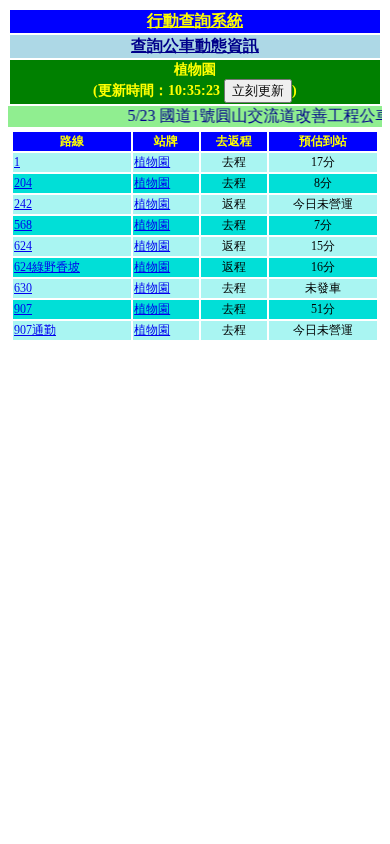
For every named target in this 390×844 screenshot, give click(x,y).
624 (23, 246)
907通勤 (35, 330)
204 (23, 183)
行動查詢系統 (195, 20)
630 (23, 288)
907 (23, 309)
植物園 (152, 162)
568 (23, 225)
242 (23, 204)
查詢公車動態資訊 (195, 45)
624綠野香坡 (47, 267)
